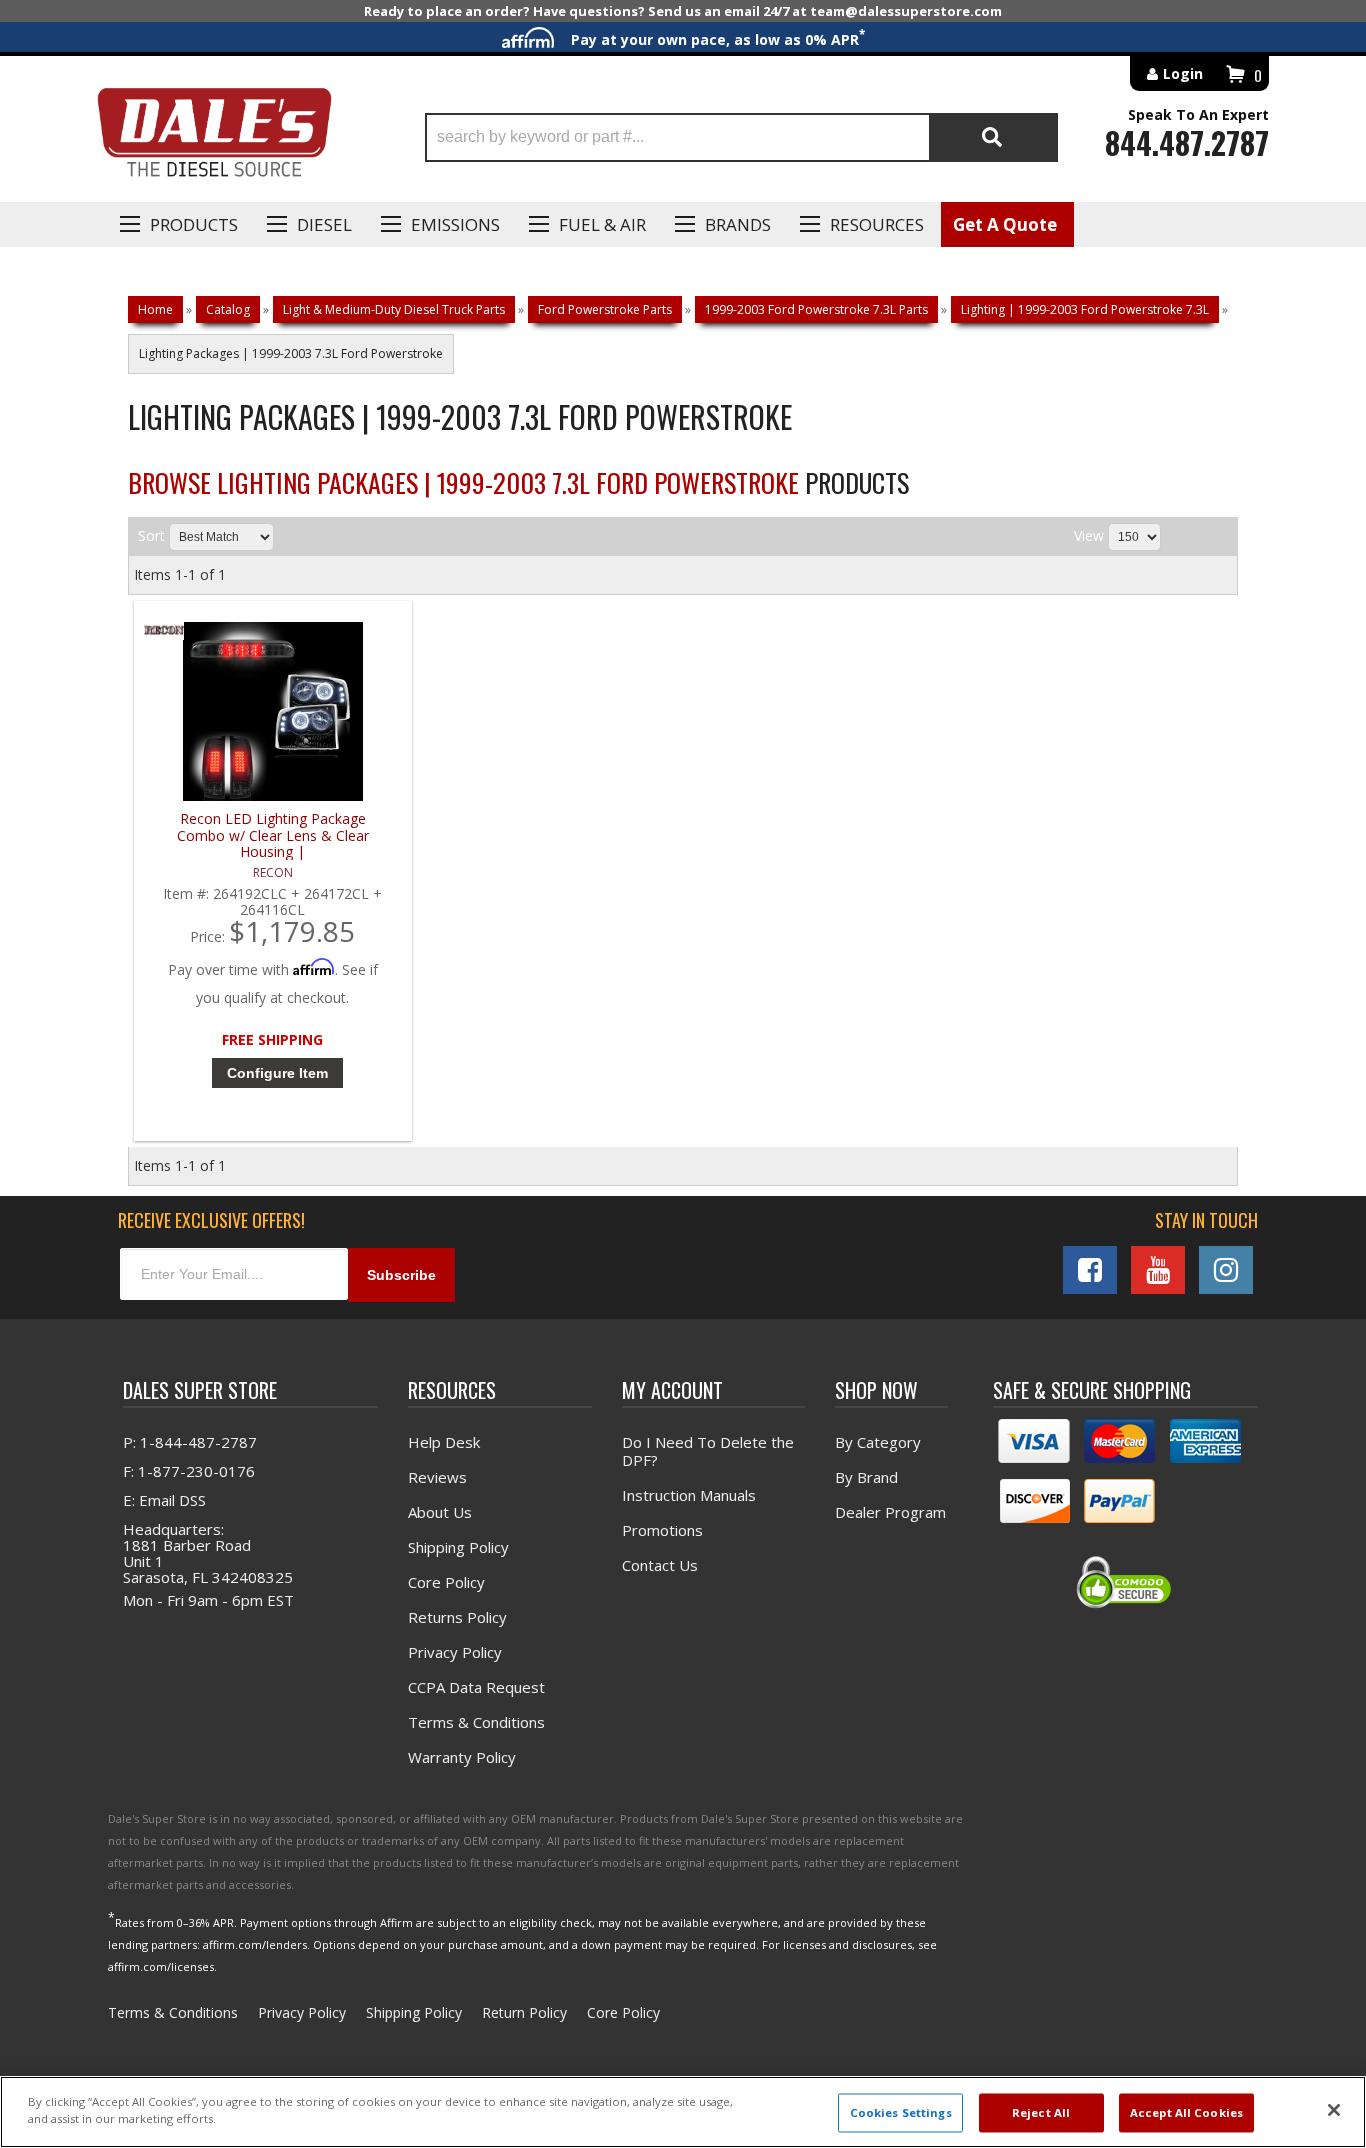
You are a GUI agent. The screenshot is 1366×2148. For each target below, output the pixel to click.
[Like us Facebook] (1090, 1270)
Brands (738, 224)
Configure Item (277, 1073)
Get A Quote (1005, 224)
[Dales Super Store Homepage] (214, 137)
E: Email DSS (164, 1500)
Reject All (1041, 2112)
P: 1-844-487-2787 (190, 1442)
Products (194, 224)
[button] (741, 137)
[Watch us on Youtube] (1158, 1270)
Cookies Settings (901, 2112)
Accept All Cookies (1186, 2112)
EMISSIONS (455, 224)
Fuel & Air (602, 224)
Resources (877, 224)
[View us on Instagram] (1226, 1270)
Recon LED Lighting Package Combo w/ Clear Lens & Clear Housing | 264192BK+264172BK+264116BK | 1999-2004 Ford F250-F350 (272, 835)
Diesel (324, 224)
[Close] (1334, 2110)
